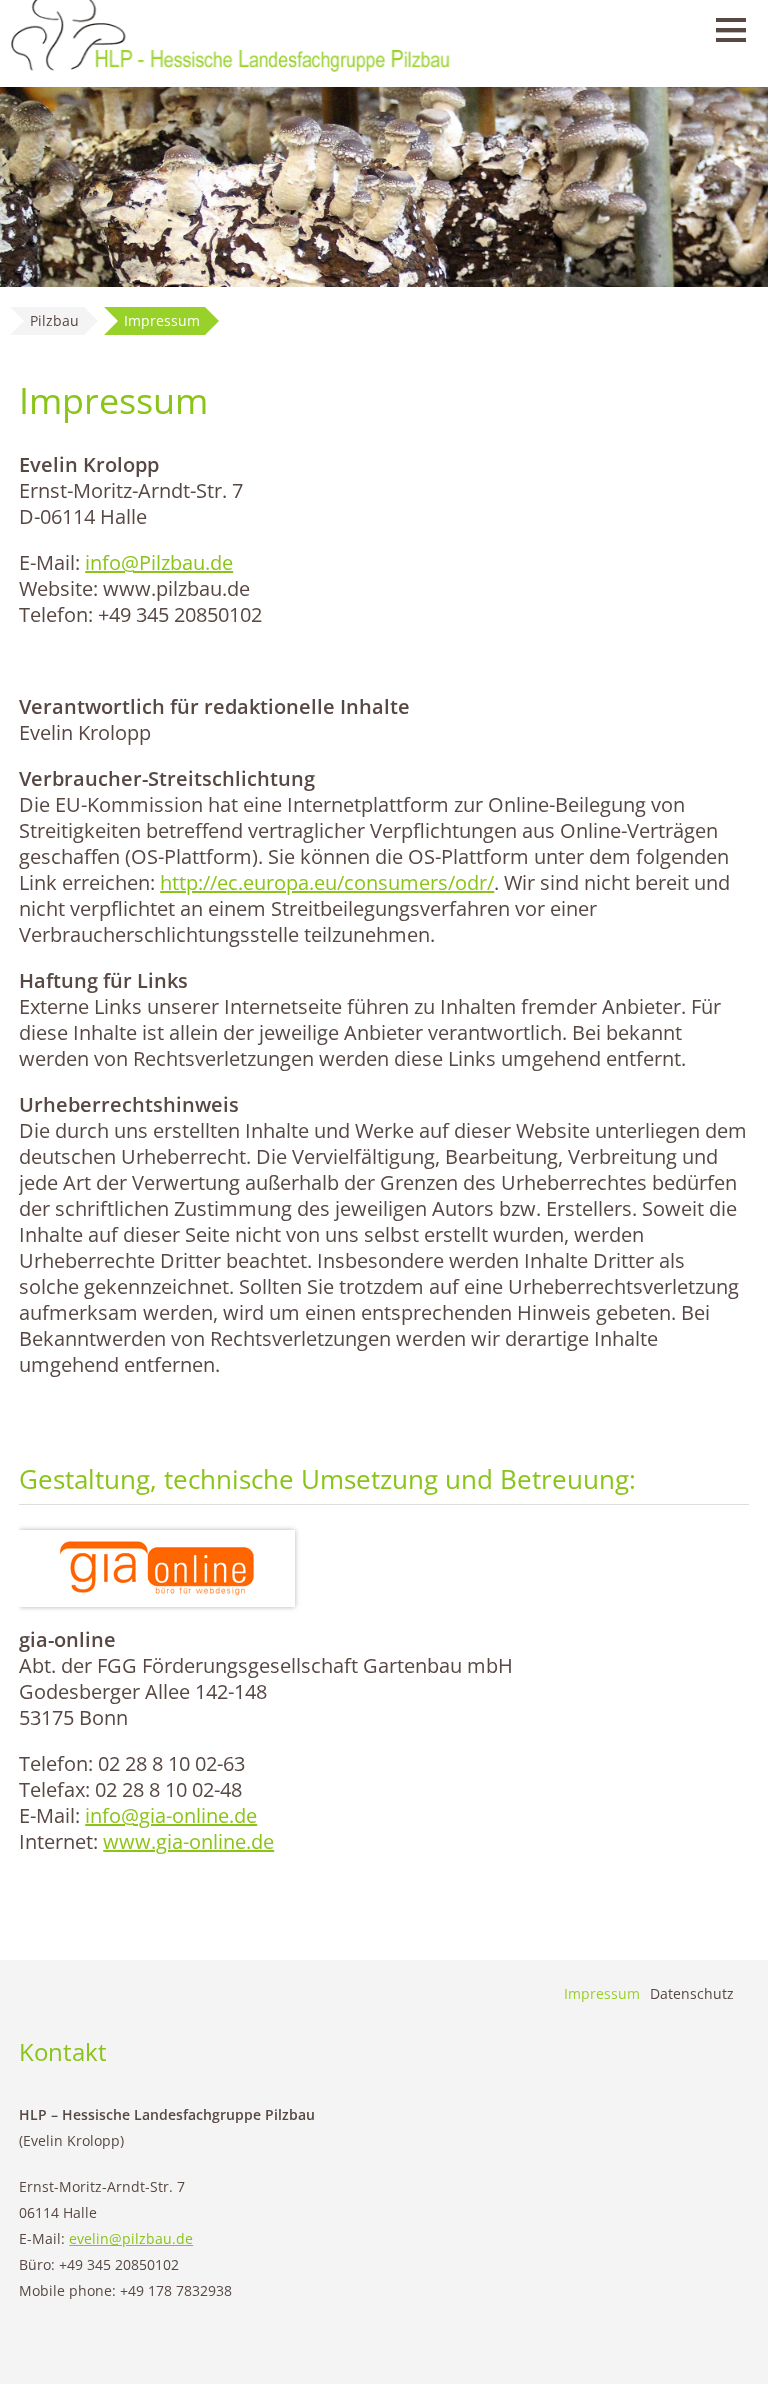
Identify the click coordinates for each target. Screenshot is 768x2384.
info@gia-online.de (171, 1815)
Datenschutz (692, 1993)
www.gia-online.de (188, 1841)
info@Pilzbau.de (159, 562)
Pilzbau (54, 320)
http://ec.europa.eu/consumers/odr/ (327, 882)
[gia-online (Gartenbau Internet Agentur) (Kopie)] (157, 1568)
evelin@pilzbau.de (131, 2238)
